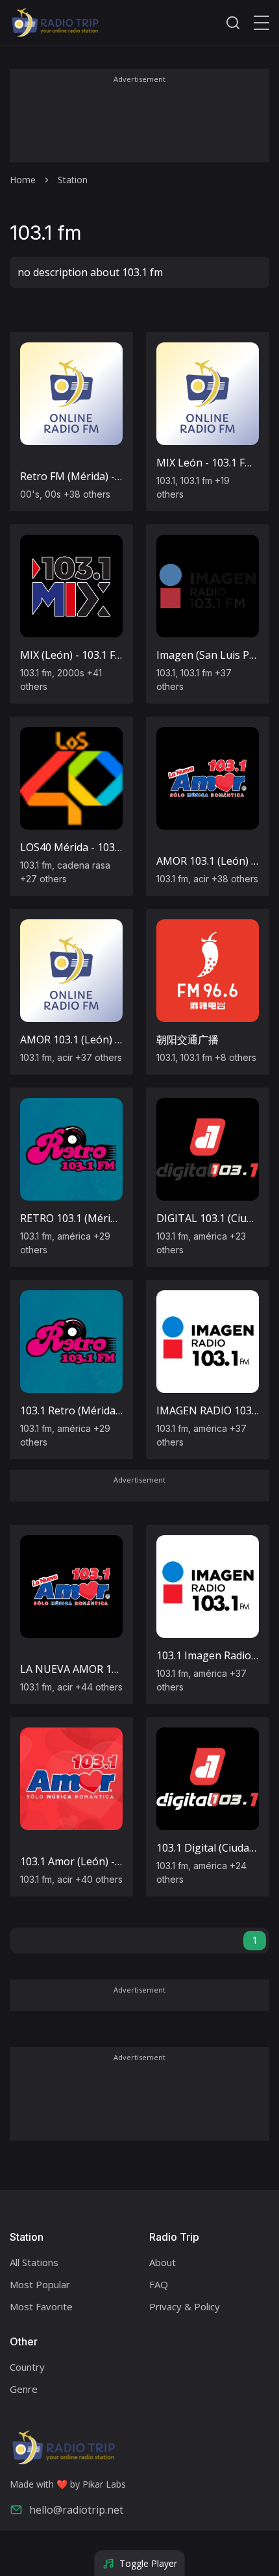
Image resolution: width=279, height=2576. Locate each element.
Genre (24, 2389)
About (163, 2262)
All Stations (34, 2262)
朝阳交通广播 (188, 1039)
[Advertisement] (139, 125)
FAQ (159, 2284)
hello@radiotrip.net (76, 2510)
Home (23, 180)
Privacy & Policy (185, 2306)
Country (27, 2367)
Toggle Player (148, 2563)
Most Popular (40, 2284)
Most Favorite (41, 2306)
